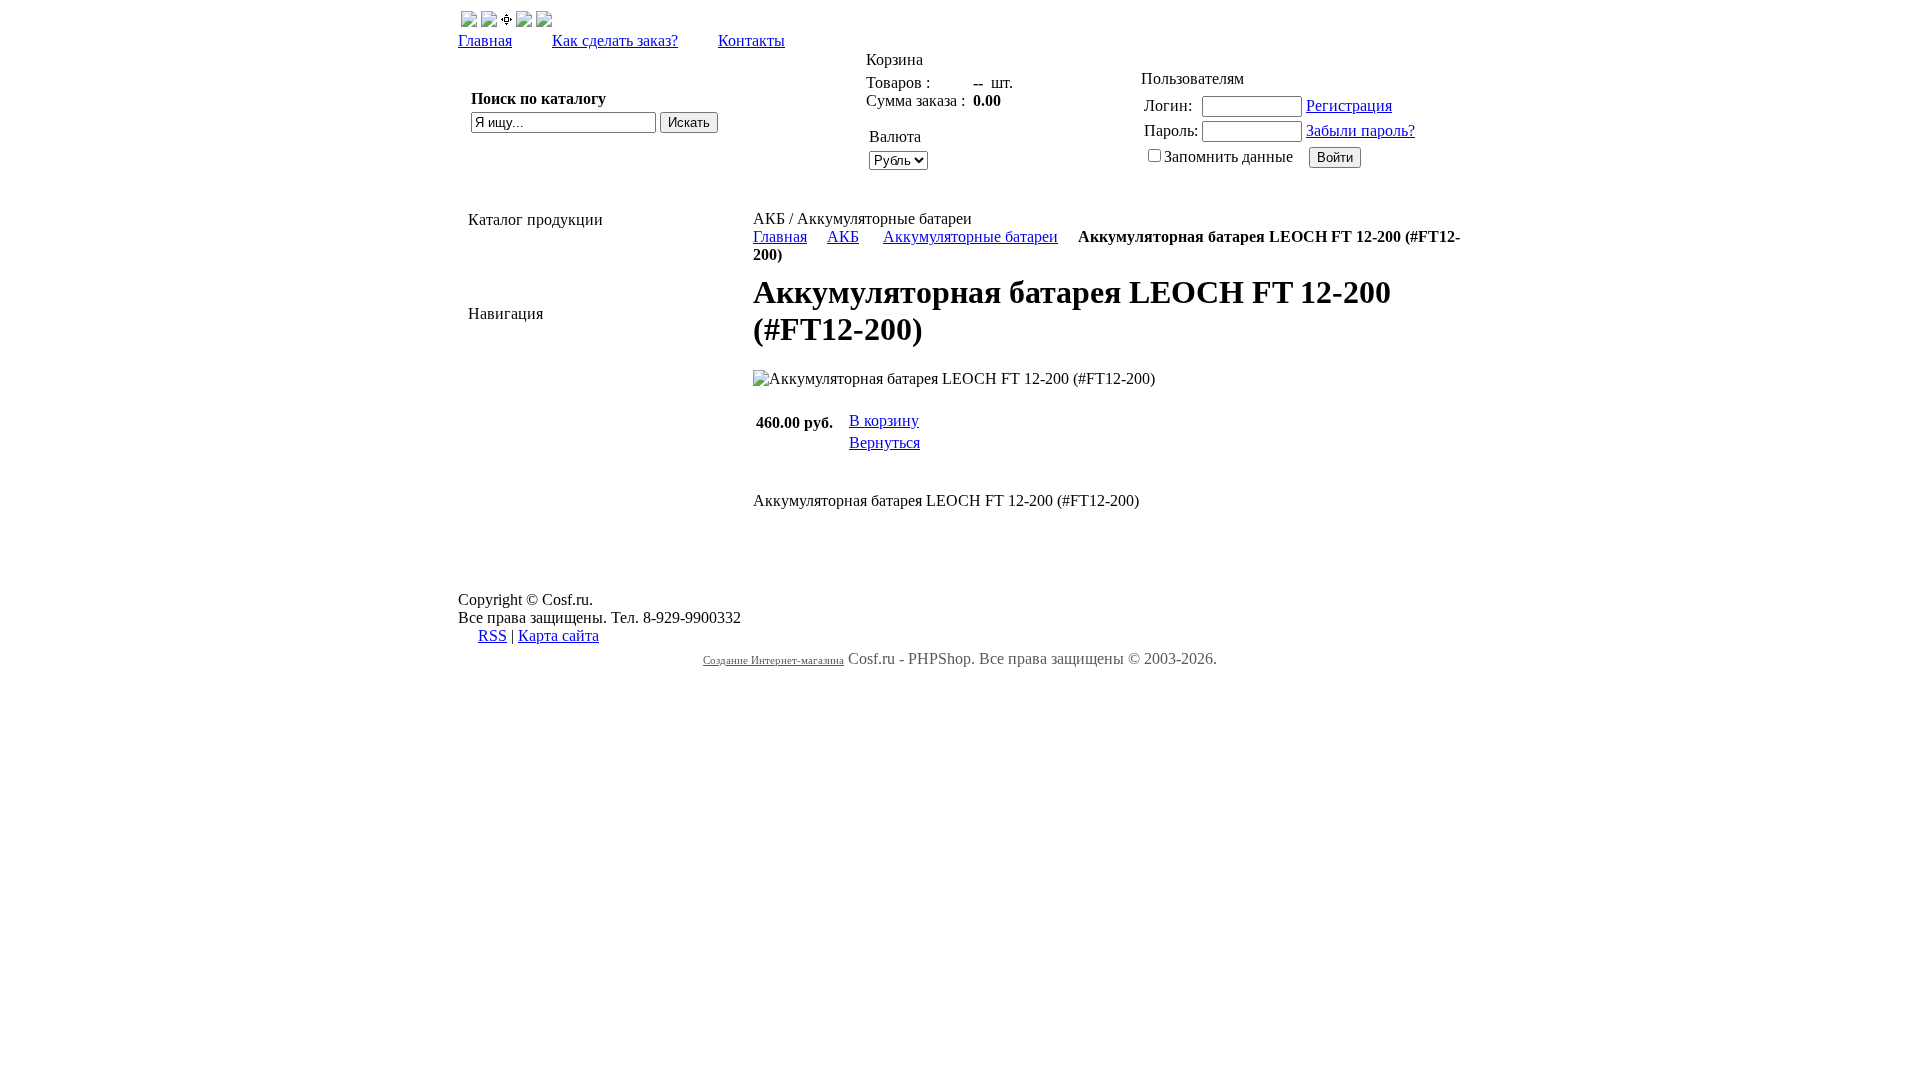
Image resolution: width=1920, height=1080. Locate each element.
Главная (485, 40)
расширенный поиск (541, 145)
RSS (492, 635)
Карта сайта (558, 635)
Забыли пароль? (1360, 130)
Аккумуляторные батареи (970, 236)
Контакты (751, 40)
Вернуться (884, 442)
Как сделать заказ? (615, 40)
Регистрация (1349, 105)
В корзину (884, 420)
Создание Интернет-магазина (773, 660)
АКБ (843, 236)
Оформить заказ (1010, 149)
